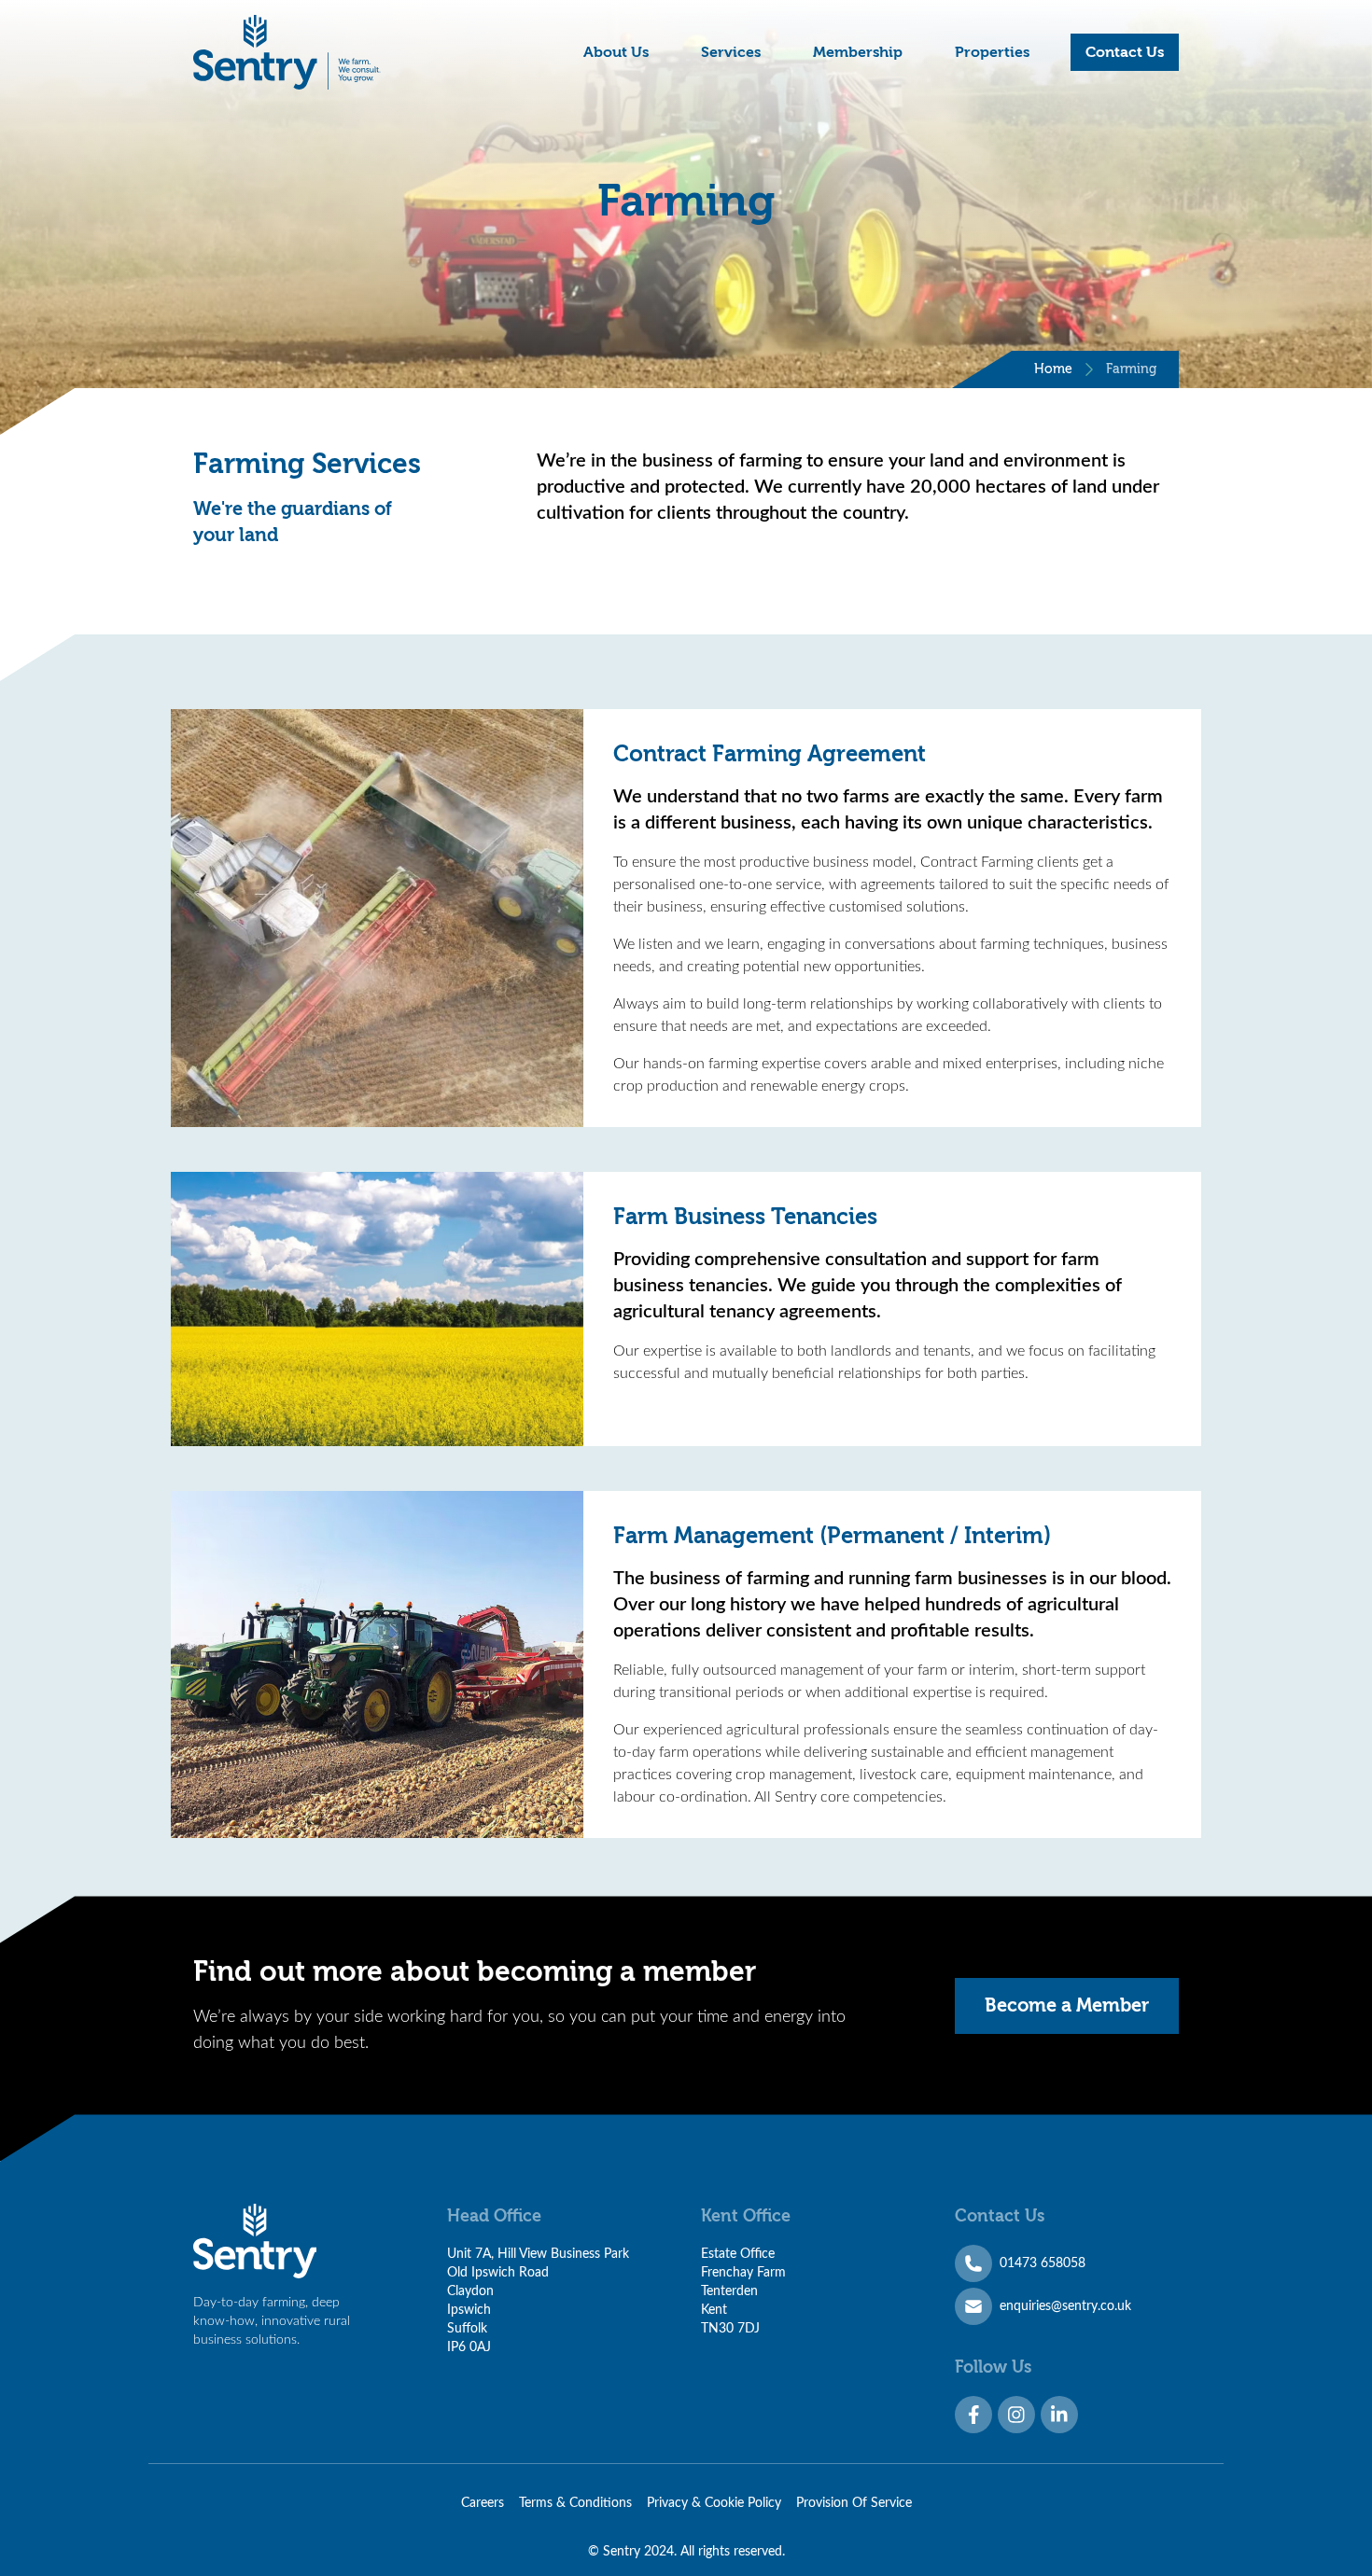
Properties (992, 52)
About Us (616, 52)
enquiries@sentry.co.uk (1065, 2306)
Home (1053, 369)
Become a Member (1067, 2005)
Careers (483, 2503)
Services (731, 52)
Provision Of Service (854, 2503)
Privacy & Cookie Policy (714, 2503)
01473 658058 (1043, 2263)
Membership (858, 52)
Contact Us (1125, 52)
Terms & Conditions (575, 2503)
